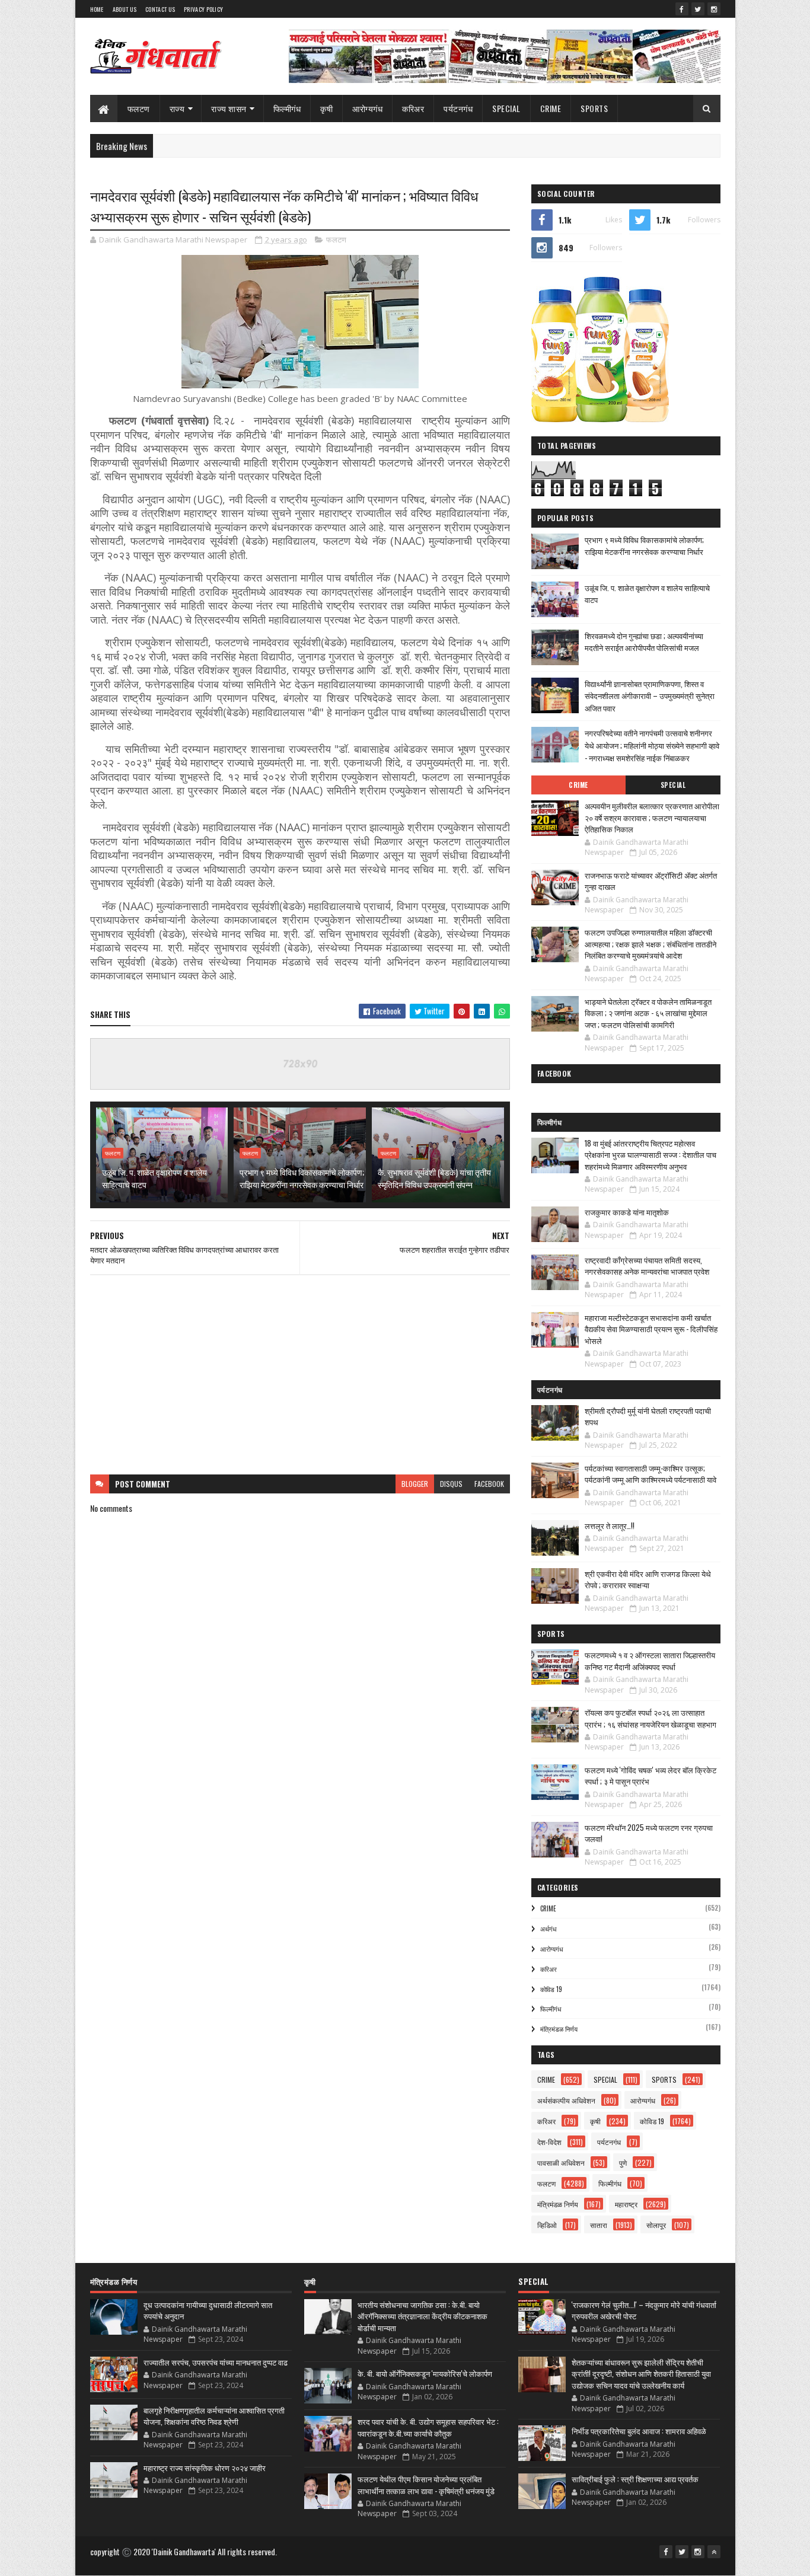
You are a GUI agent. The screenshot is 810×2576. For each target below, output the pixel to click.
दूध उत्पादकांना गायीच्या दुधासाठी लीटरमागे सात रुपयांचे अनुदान (208, 2310)
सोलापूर (656, 2225)
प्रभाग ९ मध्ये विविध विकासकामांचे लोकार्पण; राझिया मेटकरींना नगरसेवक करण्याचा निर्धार (302, 1178)
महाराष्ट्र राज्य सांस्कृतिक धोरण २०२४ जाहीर (205, 2468)
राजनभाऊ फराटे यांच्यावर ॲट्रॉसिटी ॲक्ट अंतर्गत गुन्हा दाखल (651, 881)
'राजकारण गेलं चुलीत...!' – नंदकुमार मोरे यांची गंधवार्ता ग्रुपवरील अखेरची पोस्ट (644, 2310)
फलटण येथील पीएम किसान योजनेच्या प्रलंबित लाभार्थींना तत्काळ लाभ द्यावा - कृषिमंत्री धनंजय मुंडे (426, 2485)
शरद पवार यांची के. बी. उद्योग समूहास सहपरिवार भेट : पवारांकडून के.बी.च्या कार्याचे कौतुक (428, 2427)
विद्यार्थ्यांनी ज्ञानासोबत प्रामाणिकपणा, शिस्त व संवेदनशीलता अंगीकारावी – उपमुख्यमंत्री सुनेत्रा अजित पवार (650, 696)
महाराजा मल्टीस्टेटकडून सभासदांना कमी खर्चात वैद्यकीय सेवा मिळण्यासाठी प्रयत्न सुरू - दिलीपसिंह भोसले (651, 1329)
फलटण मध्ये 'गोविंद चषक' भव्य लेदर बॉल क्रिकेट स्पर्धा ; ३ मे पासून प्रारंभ (650, 1776)
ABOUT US (125, 9)
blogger (415, 1484)
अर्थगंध (548, 1929)
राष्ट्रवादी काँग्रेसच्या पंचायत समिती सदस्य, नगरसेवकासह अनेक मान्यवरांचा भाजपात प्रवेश (647, 1266)
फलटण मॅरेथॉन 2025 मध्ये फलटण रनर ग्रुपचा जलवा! (649, 1833)
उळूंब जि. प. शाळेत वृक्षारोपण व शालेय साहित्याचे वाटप (154, 1178)
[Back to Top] (714, 2552)
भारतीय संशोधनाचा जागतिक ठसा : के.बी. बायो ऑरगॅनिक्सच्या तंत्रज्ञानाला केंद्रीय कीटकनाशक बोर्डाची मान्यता (422, 2316)
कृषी (326, 108)
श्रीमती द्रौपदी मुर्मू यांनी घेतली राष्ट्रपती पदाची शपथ (648, 1416)
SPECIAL (506, 108)
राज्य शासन (229, 108)
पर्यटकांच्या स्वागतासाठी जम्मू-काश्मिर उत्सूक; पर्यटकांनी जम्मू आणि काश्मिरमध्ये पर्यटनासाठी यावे (650, 1474)
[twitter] (698, 9)
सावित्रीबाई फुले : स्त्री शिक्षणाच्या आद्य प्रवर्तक (635, 2479)
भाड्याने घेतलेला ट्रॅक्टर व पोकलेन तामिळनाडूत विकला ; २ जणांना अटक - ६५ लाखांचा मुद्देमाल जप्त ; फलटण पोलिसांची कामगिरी (648, 1013)
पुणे (623, 2162)
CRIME (551, 108)
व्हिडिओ (547, 2225)
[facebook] (682, 9)
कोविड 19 (551, 1989)
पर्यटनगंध (458, 108)
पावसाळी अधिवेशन (561, 2162)
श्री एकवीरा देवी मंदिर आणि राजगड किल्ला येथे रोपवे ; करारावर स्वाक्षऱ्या (648, 1579)
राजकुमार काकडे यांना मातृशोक (627, 1212)
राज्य (177, 108)
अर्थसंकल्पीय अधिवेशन (566, 2100)
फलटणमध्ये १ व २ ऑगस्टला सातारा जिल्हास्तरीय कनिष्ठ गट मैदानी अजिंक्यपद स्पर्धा (650, 1661)
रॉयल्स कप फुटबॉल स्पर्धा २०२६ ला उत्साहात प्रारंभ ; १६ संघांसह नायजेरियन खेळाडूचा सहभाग (650, 1718)
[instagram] (714, 9)
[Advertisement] (300, 1375)
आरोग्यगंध (367, 108)
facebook (489, 1484)
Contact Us (160, 9)
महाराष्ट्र (626, 2204)
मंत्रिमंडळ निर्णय (559, 2029)
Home (97, 9)
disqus (451, 1484)
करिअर (413, 108)
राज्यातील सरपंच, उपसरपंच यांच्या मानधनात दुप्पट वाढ (216, 2362)
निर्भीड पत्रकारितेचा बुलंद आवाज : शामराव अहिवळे (639, 2431)
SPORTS (594, 108)
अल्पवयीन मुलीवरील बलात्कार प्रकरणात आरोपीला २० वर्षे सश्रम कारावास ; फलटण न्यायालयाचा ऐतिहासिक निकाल (652, 817)
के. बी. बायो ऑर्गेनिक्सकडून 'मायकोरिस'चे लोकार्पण (425, 2373)
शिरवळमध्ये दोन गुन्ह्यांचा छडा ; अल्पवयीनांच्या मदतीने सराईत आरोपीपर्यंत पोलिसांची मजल (644, 642)
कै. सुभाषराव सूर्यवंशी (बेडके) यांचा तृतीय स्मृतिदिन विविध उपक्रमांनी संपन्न (434, 1178)
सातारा (599, 2225)
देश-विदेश (549, 2142)
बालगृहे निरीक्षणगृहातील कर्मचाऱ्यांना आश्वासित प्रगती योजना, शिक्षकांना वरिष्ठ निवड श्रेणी (214, 2416)
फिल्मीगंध (287, 108)
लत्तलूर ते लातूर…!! (610, 1525)
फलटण (139, 108)
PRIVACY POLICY (203, 9)
